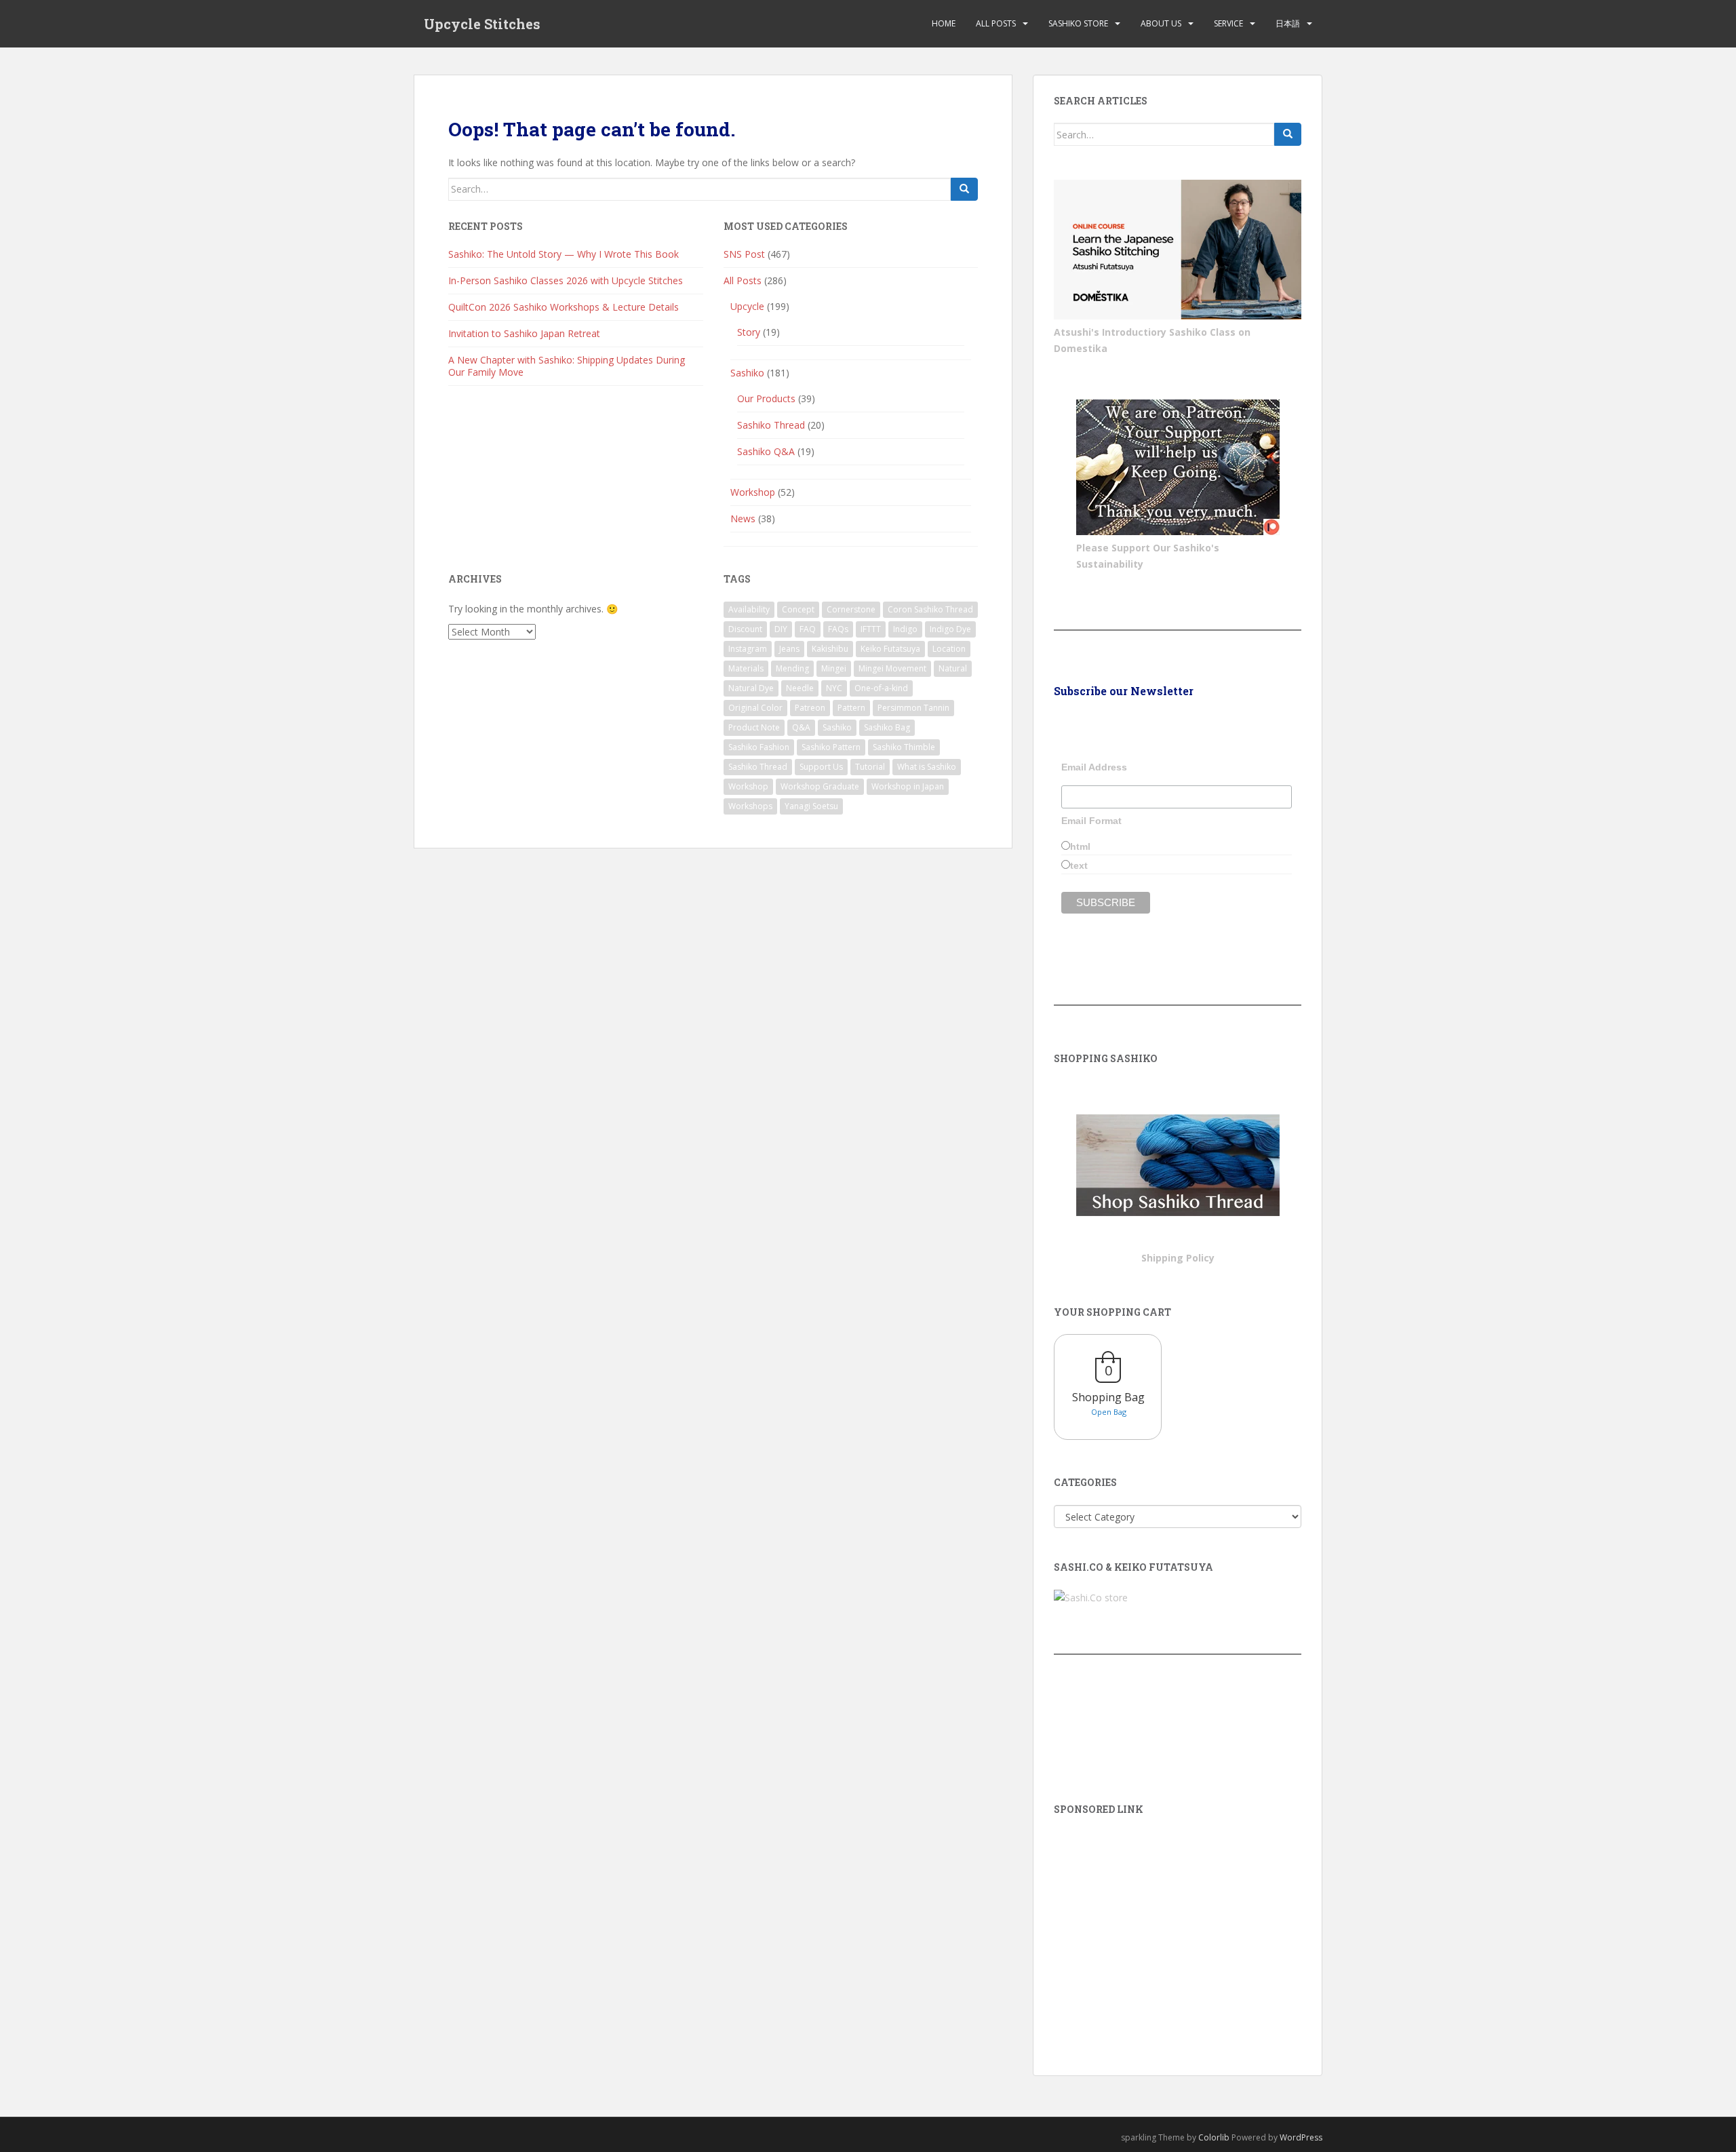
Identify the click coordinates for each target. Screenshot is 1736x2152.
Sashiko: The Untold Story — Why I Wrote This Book (564, 254)
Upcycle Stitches (482, 24)
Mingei (834, 668)
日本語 (1288, 23)
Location (949, 649)
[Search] (964, 189)
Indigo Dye (950, 629)
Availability (749, 609)
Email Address (1094, 767)
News (743, 519)
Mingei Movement (892, 668)
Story (749, 332)
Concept (798, 609)
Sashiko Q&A (766, 451)
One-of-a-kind (881, 688)
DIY (781, 629)
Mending (792, 668)
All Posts (996, 23)
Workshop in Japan (908, 786)
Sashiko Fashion (759, 747)
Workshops (750, 806)
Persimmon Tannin (913, 708)
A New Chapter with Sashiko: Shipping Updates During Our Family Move (567, 366)
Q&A (801, 727)
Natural (953, 668)
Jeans (789, 649)
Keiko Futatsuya (890, 649)
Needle (800, 688)
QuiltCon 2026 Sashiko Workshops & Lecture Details (564, 307)
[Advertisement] (1178, 1926)
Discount (745, 629)
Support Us (821, 767)
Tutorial (870, 767)
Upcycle (747, 306)
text (1079, 865)
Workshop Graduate (820, 786)
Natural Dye (751, 688)
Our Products (766, 398)
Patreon (810, 708)
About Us (1161, 23)
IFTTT (871, 629)
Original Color (755, 708)
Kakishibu (830, 649)
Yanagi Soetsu (811, 806)
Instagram (748, 649)
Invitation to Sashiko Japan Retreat (524, 333)
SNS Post (744, 254)
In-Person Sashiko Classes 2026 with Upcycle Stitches (566, 280)
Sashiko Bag (887, 727)
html (1080, 846)
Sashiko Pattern (831, 747)
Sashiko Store (1078, 23)
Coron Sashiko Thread (930, 609)
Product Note (754, 727)
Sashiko (747, 373)
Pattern (851, 708)
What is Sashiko (927, 767)
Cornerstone (851, 609)
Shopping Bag (1108, 1397)
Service (1228, 23)
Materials (746, 668)
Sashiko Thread (771, 425)
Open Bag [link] (1109, 1412)
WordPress (1301, 2137)
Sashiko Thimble (904, 747)
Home (944, 23)
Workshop (753, 492)
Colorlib (1214, 2137)
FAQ (808, 629)
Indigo (905, 629)
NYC (834, 688)
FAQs (838, 629)
